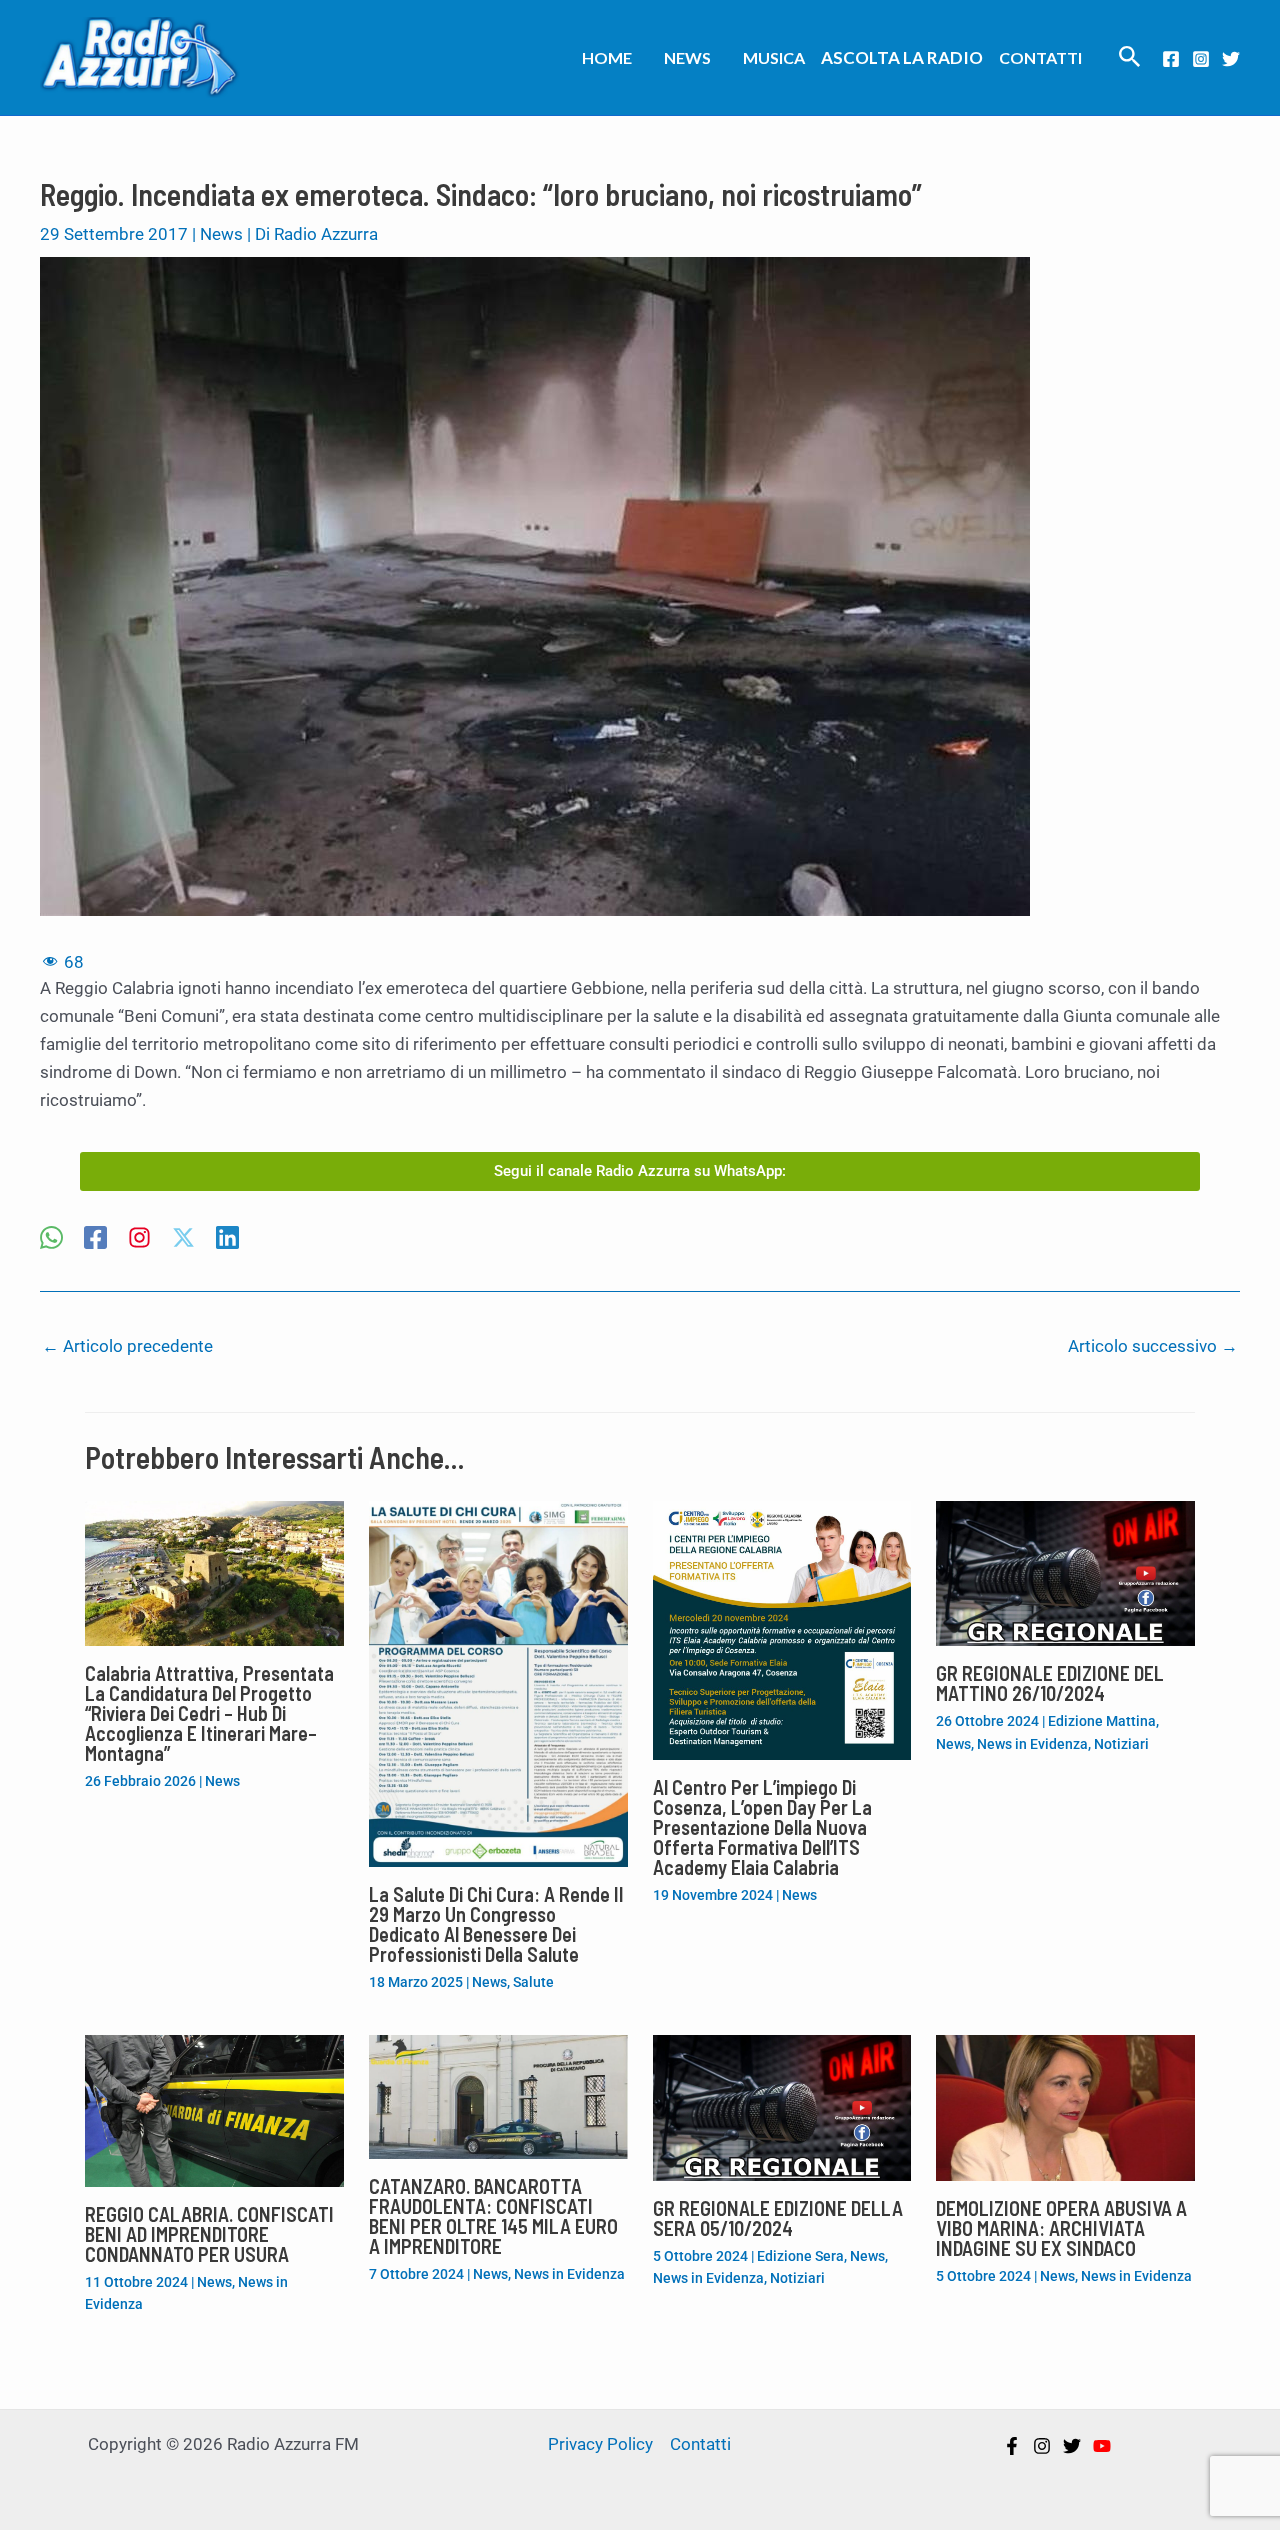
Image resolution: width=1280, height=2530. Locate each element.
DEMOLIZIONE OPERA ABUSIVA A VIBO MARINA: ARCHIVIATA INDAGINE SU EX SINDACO (1061, 2228)
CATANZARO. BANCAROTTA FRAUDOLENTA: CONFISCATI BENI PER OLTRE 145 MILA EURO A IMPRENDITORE (493, 2216)
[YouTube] (1102, 2446)
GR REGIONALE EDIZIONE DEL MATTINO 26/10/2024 (1050, 1683)
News (687, 57)
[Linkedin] (227, 1239)
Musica (774, 57)
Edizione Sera (800, 2256)
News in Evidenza (1032, 1744)
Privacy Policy (600, 2444)
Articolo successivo (1153, 1346)
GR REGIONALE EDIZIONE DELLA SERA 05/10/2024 (778, 2218)
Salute (533, 1982)
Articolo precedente (127, 1346)
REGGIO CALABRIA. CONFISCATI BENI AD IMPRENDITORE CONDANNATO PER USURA (209, 2234)
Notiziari (1121, 1744)
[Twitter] (1231, 59)
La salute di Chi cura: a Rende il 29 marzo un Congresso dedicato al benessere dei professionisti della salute (496, 1924)
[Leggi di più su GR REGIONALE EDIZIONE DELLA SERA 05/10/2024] (782, 2107)
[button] (1130, 57)
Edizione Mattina (1102, 1721)
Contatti (1040, 57)
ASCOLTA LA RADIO (902, 57)
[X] (183, 1239)
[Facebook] (1171, 59)
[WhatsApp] (51, 1239)
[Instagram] (1201, 59)
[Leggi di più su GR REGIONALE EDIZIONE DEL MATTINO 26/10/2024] (1065, 1572)
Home (607, 57)
